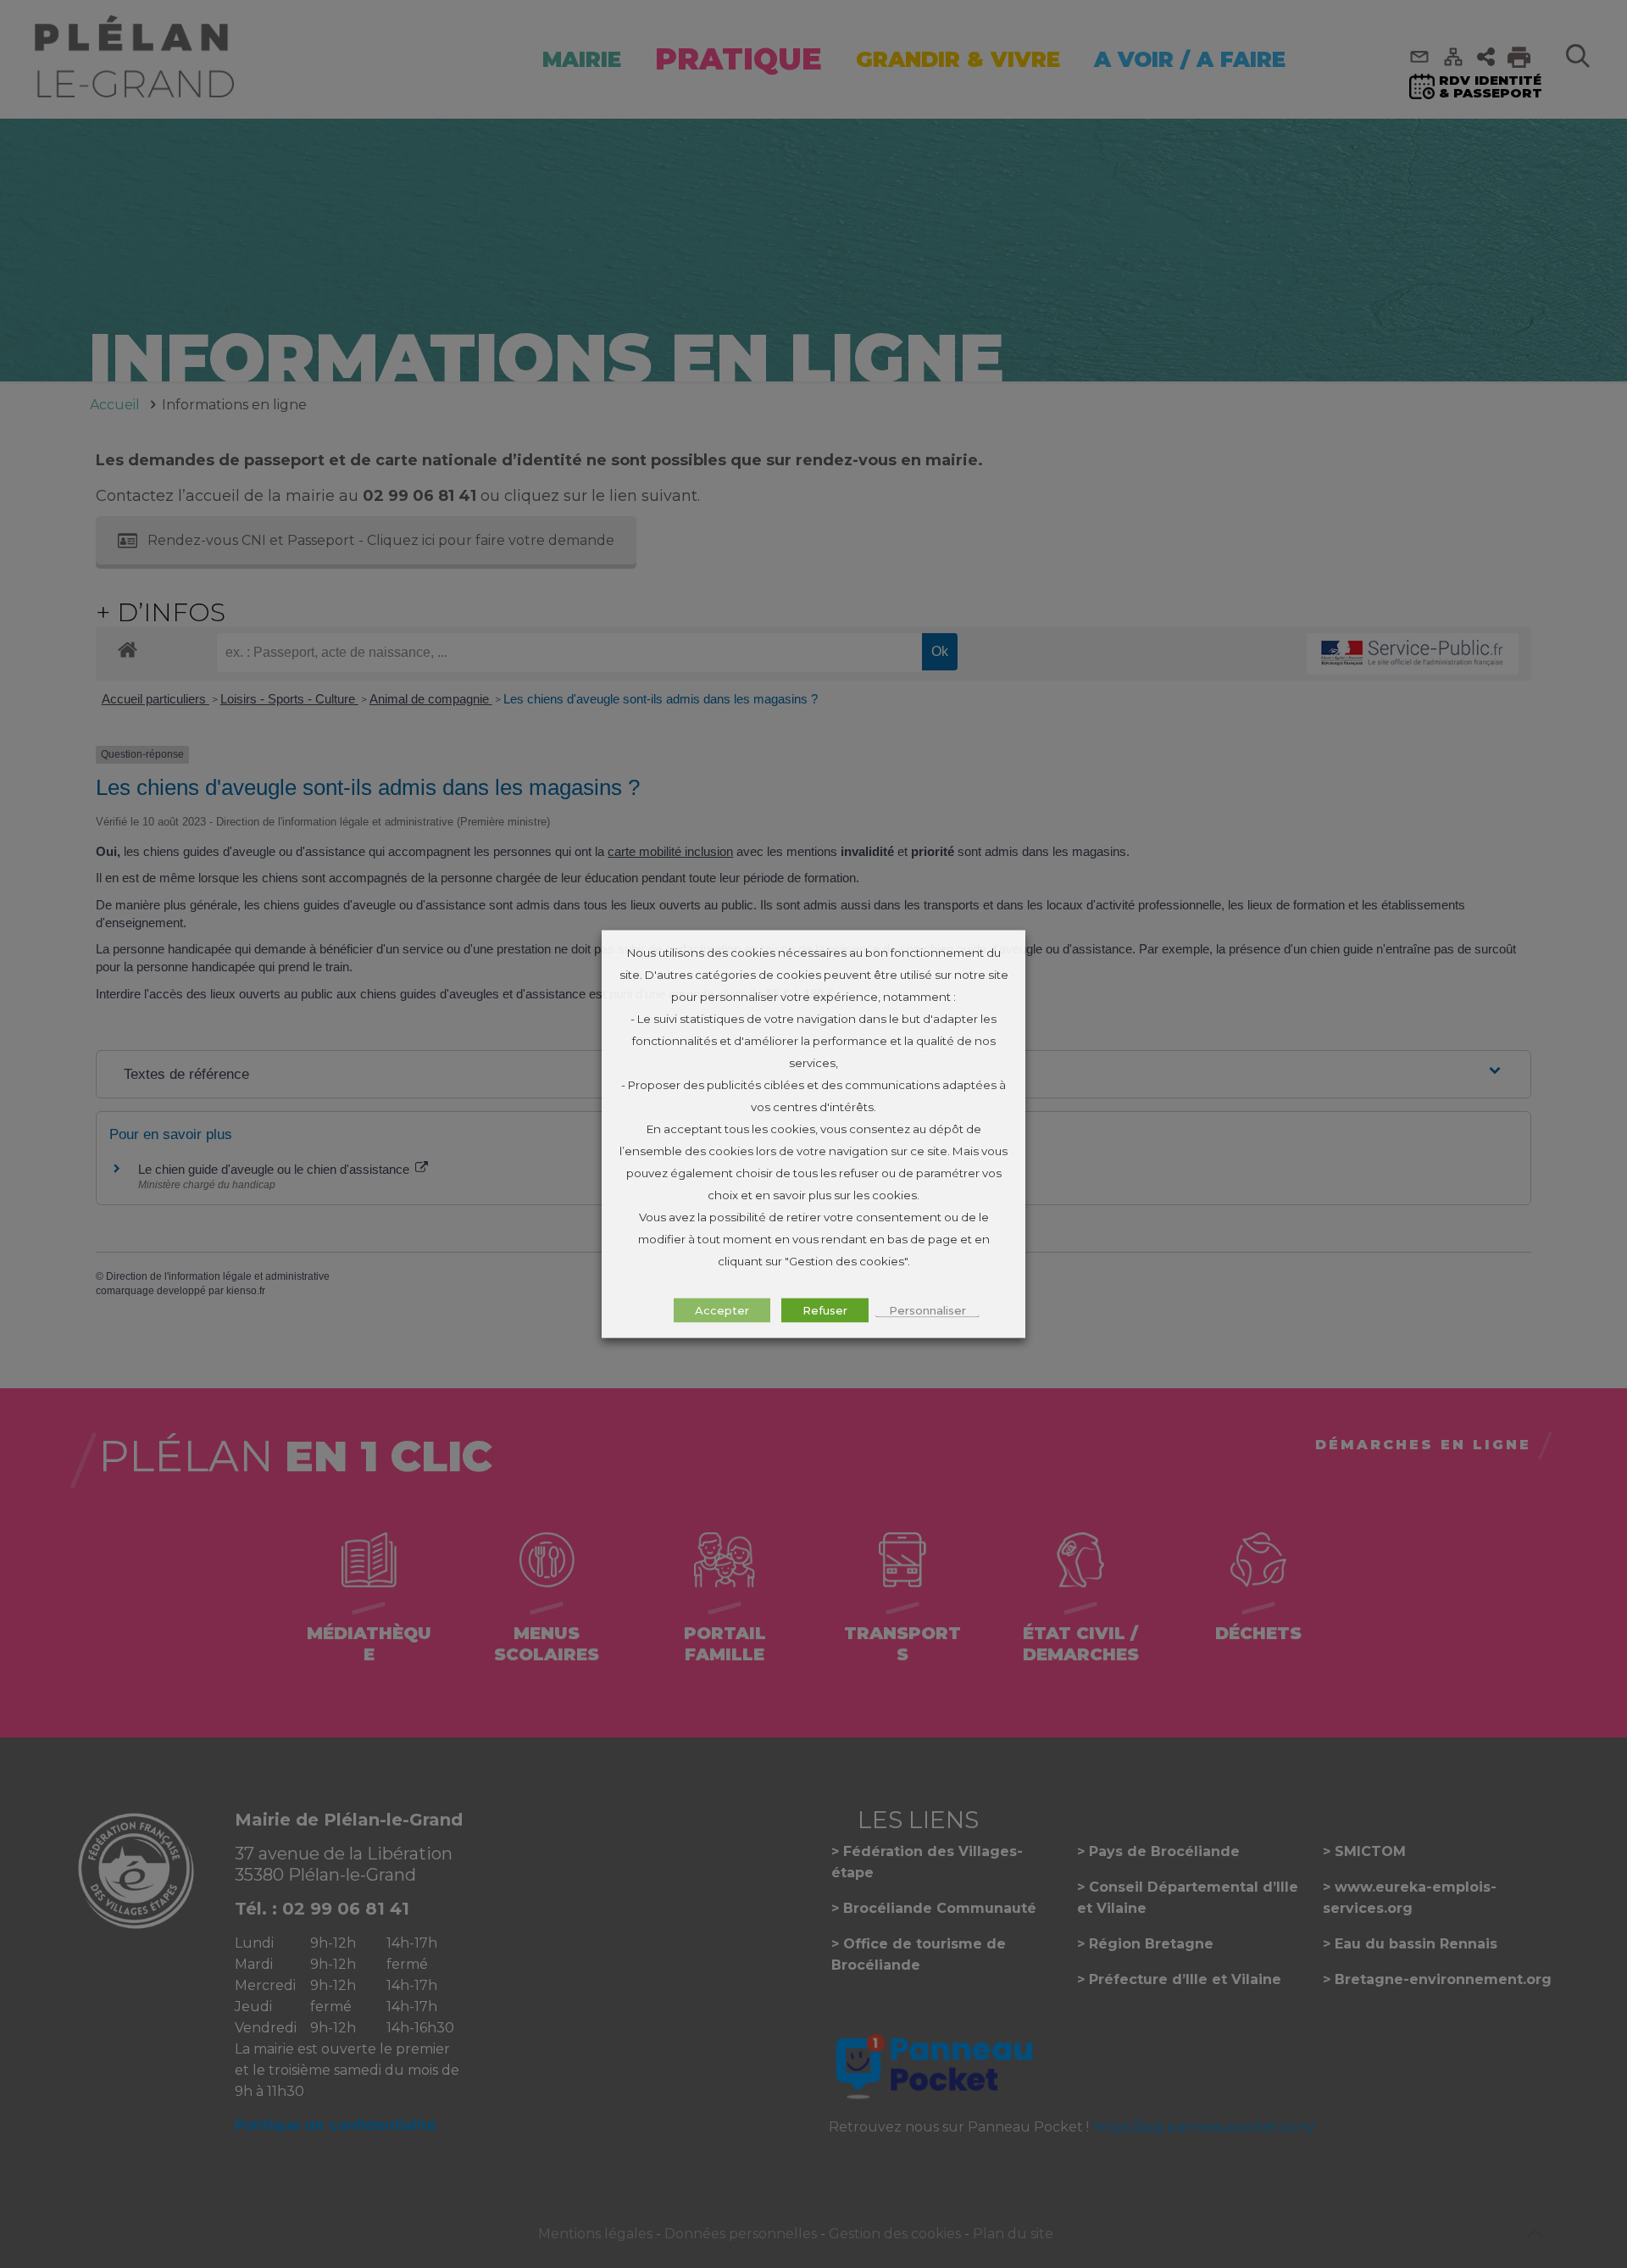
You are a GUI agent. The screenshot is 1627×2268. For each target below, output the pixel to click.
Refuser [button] (825, 1310)
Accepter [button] (722, 1310)
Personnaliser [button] (927, 1310)
